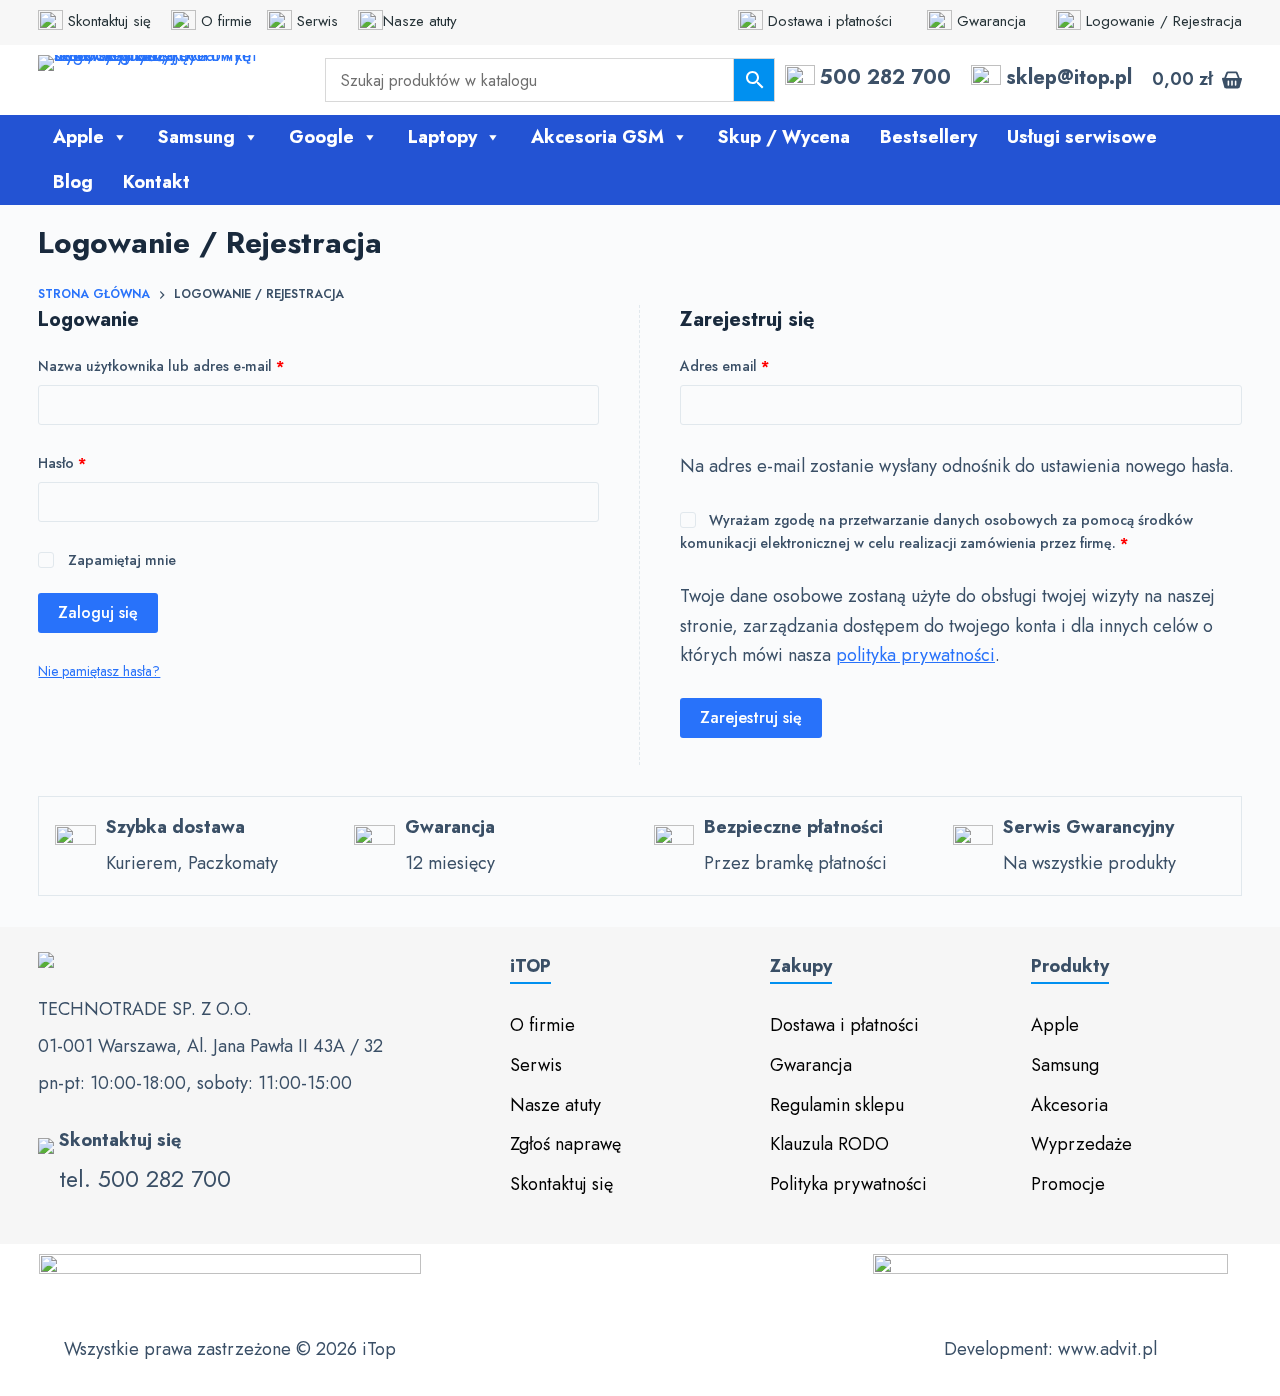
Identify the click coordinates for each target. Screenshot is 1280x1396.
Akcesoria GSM (597, 137)
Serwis (322, 21)
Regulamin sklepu (837, 1105)
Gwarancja (991, 21)
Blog (73, 182)
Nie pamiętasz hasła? (99, 671)
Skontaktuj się (114, 21)
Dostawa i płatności (830, 21)
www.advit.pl (1107, 1349)
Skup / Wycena (784, 137)
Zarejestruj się (751, 717)
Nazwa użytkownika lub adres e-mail (197, 365)
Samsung (196, 137)
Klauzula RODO (829, 1144)
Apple (78, 137)
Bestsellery (928, 137)
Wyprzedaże (1081, 1144)
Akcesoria (1069, 1105)
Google (321, 137)
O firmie (229, 21)
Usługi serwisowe (1082, 137)
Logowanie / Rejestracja (1161, 21)
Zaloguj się (98, 612)
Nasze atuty (420, 21)
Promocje (1068, 1184)
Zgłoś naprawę (565, 1144)
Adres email (760, 365)
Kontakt (156, 182)
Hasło (98, 462)
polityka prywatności (915, 655)
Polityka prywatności (848, 1184)
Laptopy (442, 137)
